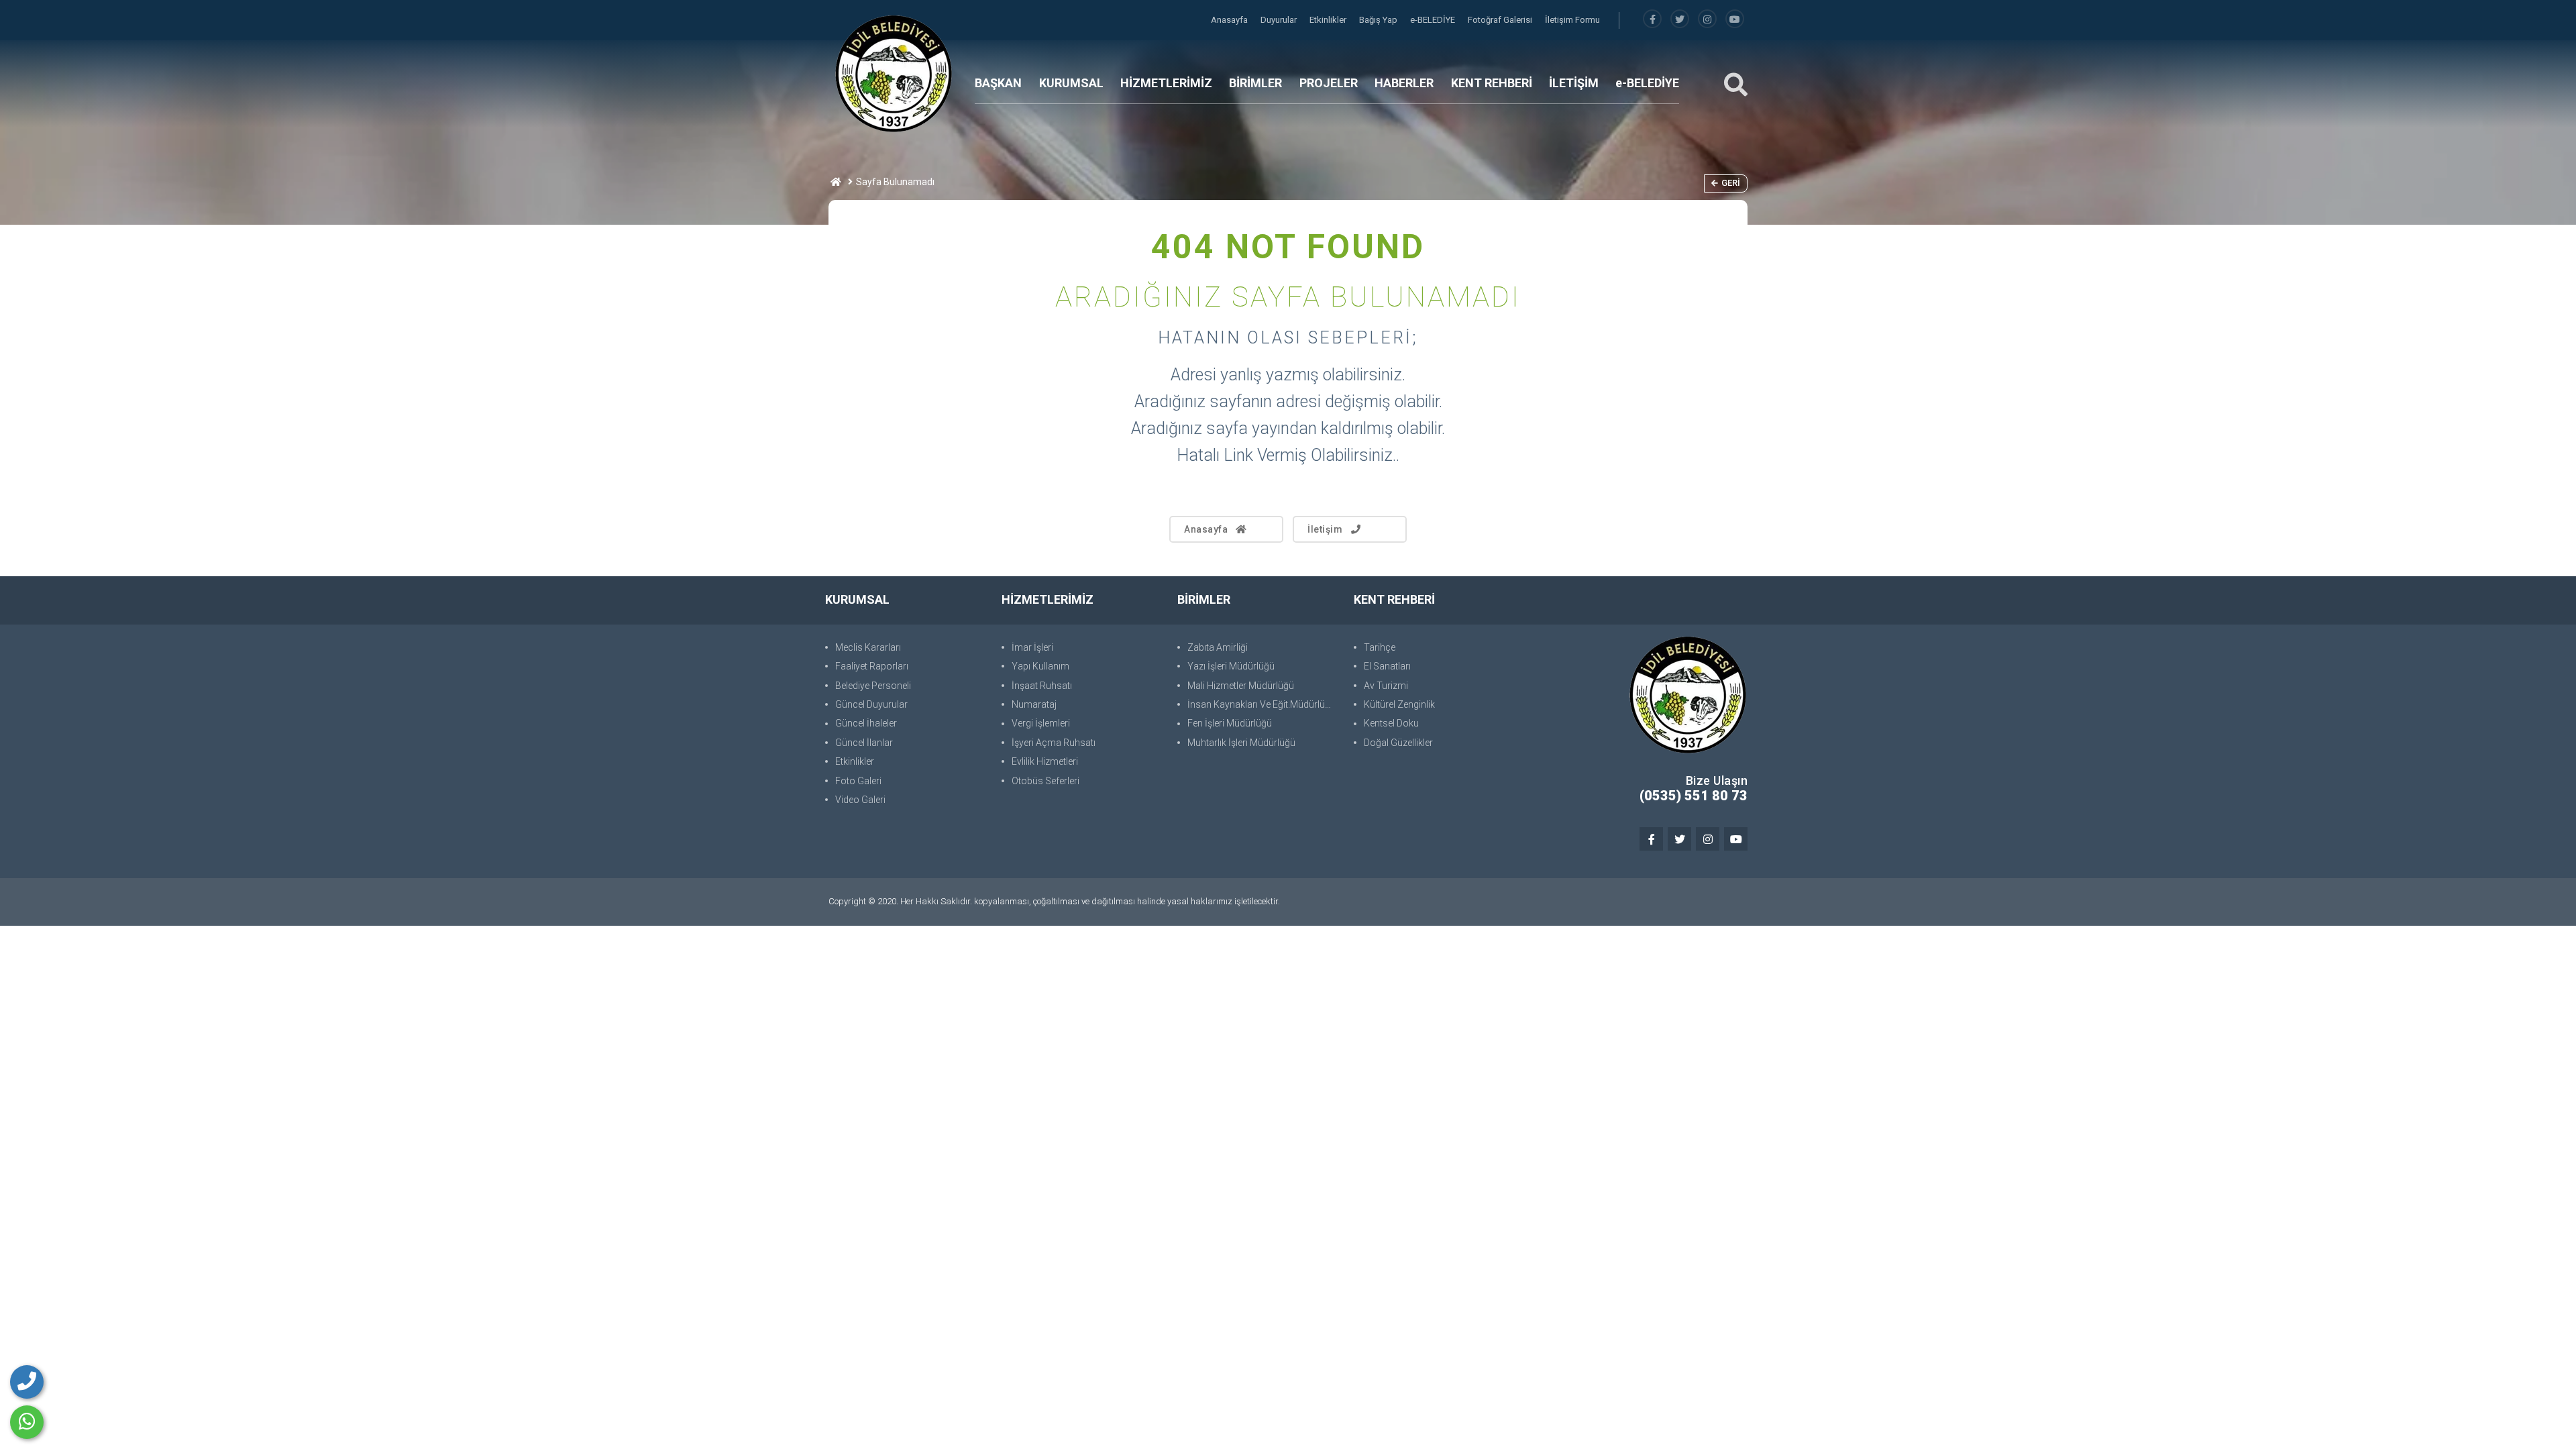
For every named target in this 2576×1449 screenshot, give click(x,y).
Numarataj (1034, 704)
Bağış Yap (1379, 20)
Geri (1731, 183)
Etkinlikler (1329, 20)
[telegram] (1680, 20)
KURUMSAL (1071, 83)
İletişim (1325, 529)
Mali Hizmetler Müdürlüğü (1241, 686)
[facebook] (1652, 20)
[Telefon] (27, 1382)
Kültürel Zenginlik (1399, 704)
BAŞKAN (998, 83)
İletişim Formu (1572, 20)
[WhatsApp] (27, 1422)
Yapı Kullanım (1040, 666)
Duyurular (1280, 20)
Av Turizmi (1386, 686)
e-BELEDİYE (1434, 20)
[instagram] (1707, 20)
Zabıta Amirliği (1218, 647)
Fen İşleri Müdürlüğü (1230, 723)
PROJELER (1329, 83)
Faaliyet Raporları (872, 666)
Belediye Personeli (873, 686)
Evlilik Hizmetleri (1045, 761)
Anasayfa (1230, 20)
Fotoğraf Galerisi (1501, 20)
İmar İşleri (1032, 647)
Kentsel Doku (1391, 723)
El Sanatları (1387, 666)
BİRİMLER (1255, 83)
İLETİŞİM (1574, 83)
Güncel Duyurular (871, 704)
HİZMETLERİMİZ (1166, 83)
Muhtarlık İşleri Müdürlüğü (1241, 743)
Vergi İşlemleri (1041, 723)
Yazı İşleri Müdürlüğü (1231, 666)
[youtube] (1735, 20)
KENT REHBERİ (1492, 83)
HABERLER (1404, 83)
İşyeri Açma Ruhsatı (1054, 743)
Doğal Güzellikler (1398, 743)
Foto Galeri (858, 781)
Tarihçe (1380, 647)
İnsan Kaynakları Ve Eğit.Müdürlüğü (1262, 704)
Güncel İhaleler (866, 723)
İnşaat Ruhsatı (1042, 686)
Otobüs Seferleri (1045, 781)
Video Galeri (860, 800)
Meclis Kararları (868, 647)
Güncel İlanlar (864, 743)
